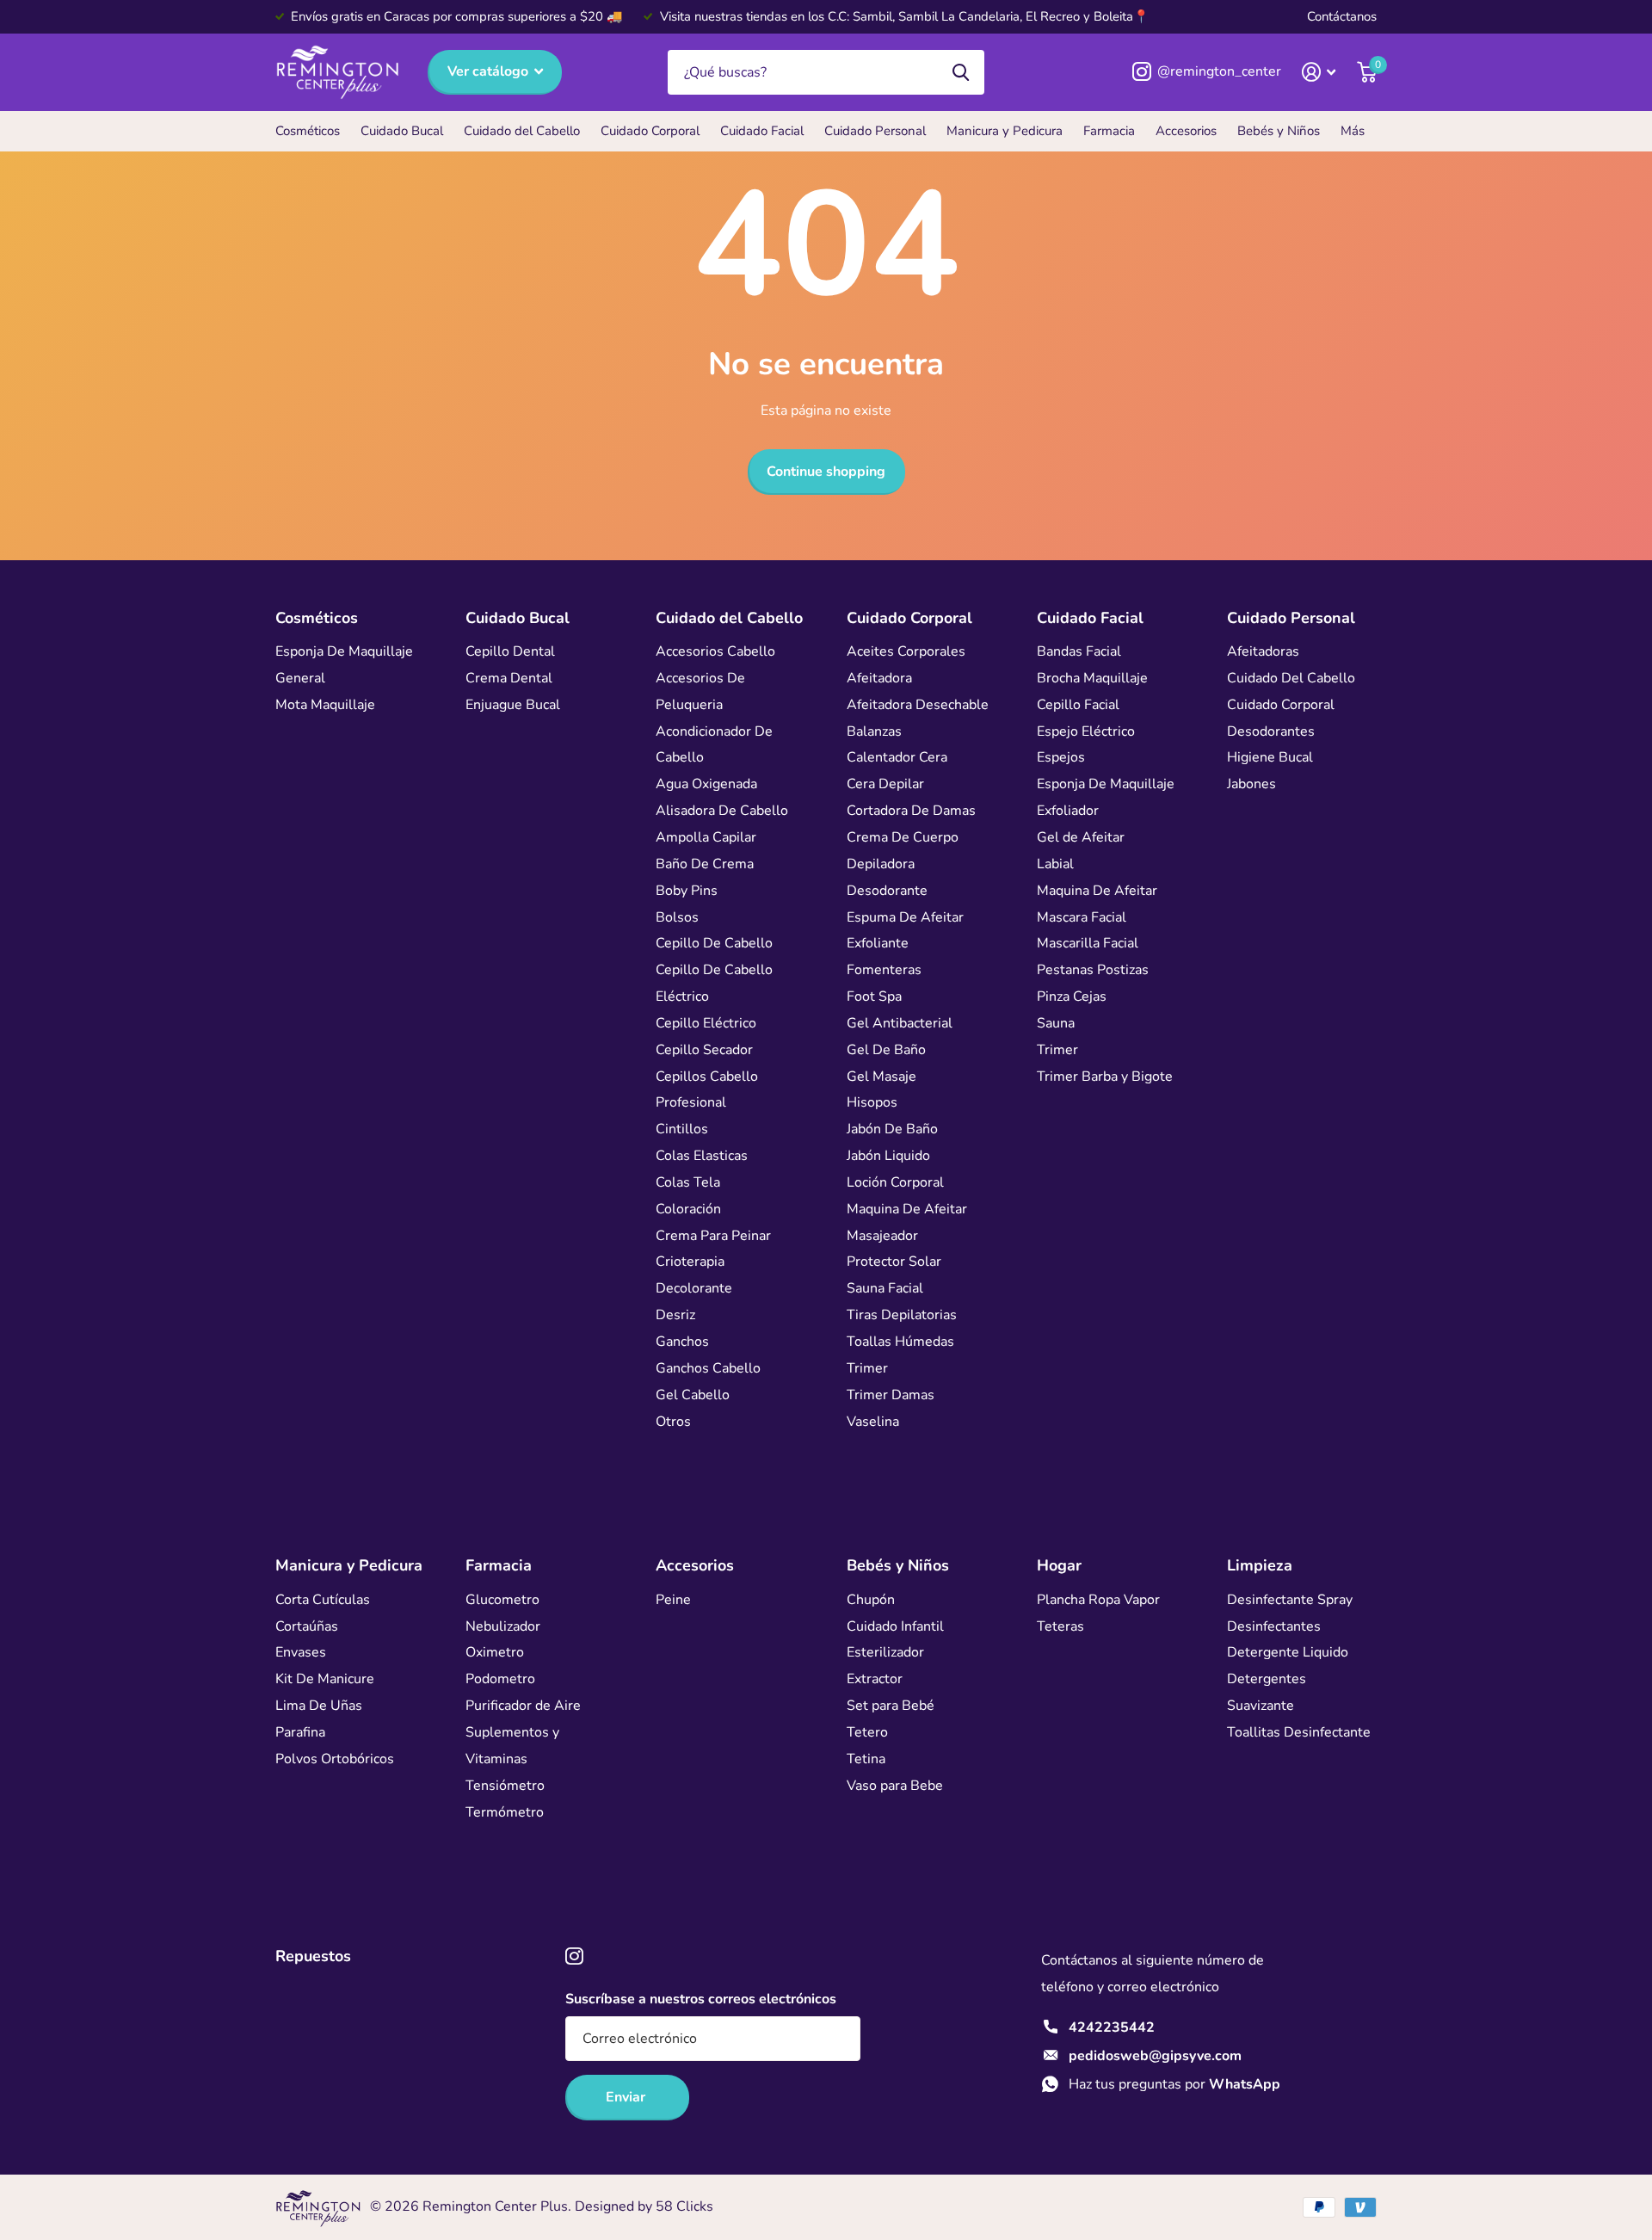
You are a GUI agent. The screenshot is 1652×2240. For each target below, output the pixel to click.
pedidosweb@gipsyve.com (1155, 2056)
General (300, 678)
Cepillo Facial (1078, 705)
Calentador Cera (897, 757)
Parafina (300, 1732)
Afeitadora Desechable (918, 705)
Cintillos (682, 1129)
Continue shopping (826, 472)
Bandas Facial (1079, 651)
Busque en (961, 73)
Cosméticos (308, 131)
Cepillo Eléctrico (706, 1023)
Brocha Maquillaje (1092, 678)
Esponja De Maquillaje (344, 651)
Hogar (1059, 1565)
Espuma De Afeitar (905, 917)
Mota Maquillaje (325, 705)
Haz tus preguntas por (1174, 2084)
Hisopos (872, 1102)
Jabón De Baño (892, 1129)
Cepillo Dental (510, 651)
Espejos (1061, 757)
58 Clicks (684, 2206)
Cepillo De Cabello (714, 943)
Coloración (688, 1209)
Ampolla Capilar (706, 837)
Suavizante (1261, 1706)
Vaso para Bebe (895, 1786)
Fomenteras (884, 970)
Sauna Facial (885, 1288)
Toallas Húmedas (900, 1342)
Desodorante (887, 891)
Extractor (875, 1679)
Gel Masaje (881, 1077)
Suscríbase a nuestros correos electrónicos (701, 1999)
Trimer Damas (891, 1395)
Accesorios (1186, 131)
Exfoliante (878, 943)
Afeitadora (879, 678)
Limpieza (1260, 1565)
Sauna (1056, 1023)
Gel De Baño (886, 1050)
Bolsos (677, 917)
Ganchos (682, 1342)
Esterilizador (885, 1652)
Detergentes (1267, 1679)
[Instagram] (574, 1956)
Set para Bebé (891, 1706)
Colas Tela (688, 1182)
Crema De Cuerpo (903, 837)
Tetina (866, 1759)
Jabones (1251, 784)
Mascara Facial (1082, 917)
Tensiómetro (505, 1786)
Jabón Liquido (888, 1156)
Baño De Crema (705, 864)
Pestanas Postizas (1093, 970)
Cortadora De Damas (911, 811)
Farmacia (1109, 131)
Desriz (675, 1315)
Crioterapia (690, 1262)
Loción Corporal (895, 1182)
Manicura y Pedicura (1005, 131)
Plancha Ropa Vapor (1098, 1600)
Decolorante (694, 1288)
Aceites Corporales (906, 651)
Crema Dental (509, 678)
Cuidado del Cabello (522, 131)
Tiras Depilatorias (902, 1315)
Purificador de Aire (523, 1706)
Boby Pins (687, 891)
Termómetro (505, 1812)
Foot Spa (874, 997)
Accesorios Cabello (715, 651)
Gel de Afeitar (1081, 837)
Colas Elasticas (702, 1156)
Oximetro (495, 1652)
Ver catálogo (490, 71)
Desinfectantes (1274, 1626)
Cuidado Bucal (402, 131)
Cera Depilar (885, 784)
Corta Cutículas (323, 1600)
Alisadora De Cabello (722, 811)
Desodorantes (1271, 731)
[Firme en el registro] (1319, 72)
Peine (673, 1600)
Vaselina (873, 1422)
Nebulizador (503, 1626)
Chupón (871, 1600)
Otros (673, 1422)
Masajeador (882, 1236)
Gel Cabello (693, 1395)
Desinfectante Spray (1290, 1600)
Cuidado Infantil (895, 1626)
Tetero (867, 1732)
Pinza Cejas (1072, 997)
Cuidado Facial (762, 131)
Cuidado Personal (875, 131)
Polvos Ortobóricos (335, 1759)
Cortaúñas (307, 1626)
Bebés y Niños (1279, 131)
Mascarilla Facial (1088, 943)
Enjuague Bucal (513, 705)
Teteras (1060, 1626)
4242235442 (1112, 2027)
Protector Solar (894, 1262)
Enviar (627, 2097)
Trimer (867, 1368)
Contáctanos (1342, 16)
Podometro (500, 1679)
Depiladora (881, 864)
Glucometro (502, 1600)
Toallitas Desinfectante (1299, 1732)
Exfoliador (1068, 811)
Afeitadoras (1263, 651)
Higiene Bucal (1270, 757)
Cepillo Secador (704, 1050)
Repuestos (313, 1956)
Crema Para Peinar (713, 1236)
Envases (301, 1652)
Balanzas (874, 731)
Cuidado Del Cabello (1291, 678)
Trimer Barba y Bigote (1105, 1077)
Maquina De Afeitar (907, 1209)
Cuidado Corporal (650, 131)
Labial (1055, 864)
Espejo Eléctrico (1086, 731)
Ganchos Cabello (708, 1368)
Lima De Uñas (319, 1706)
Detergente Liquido (1288, 1652)
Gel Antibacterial (900, 1023)
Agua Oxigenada (706, 784)
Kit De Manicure (325, 1679)
